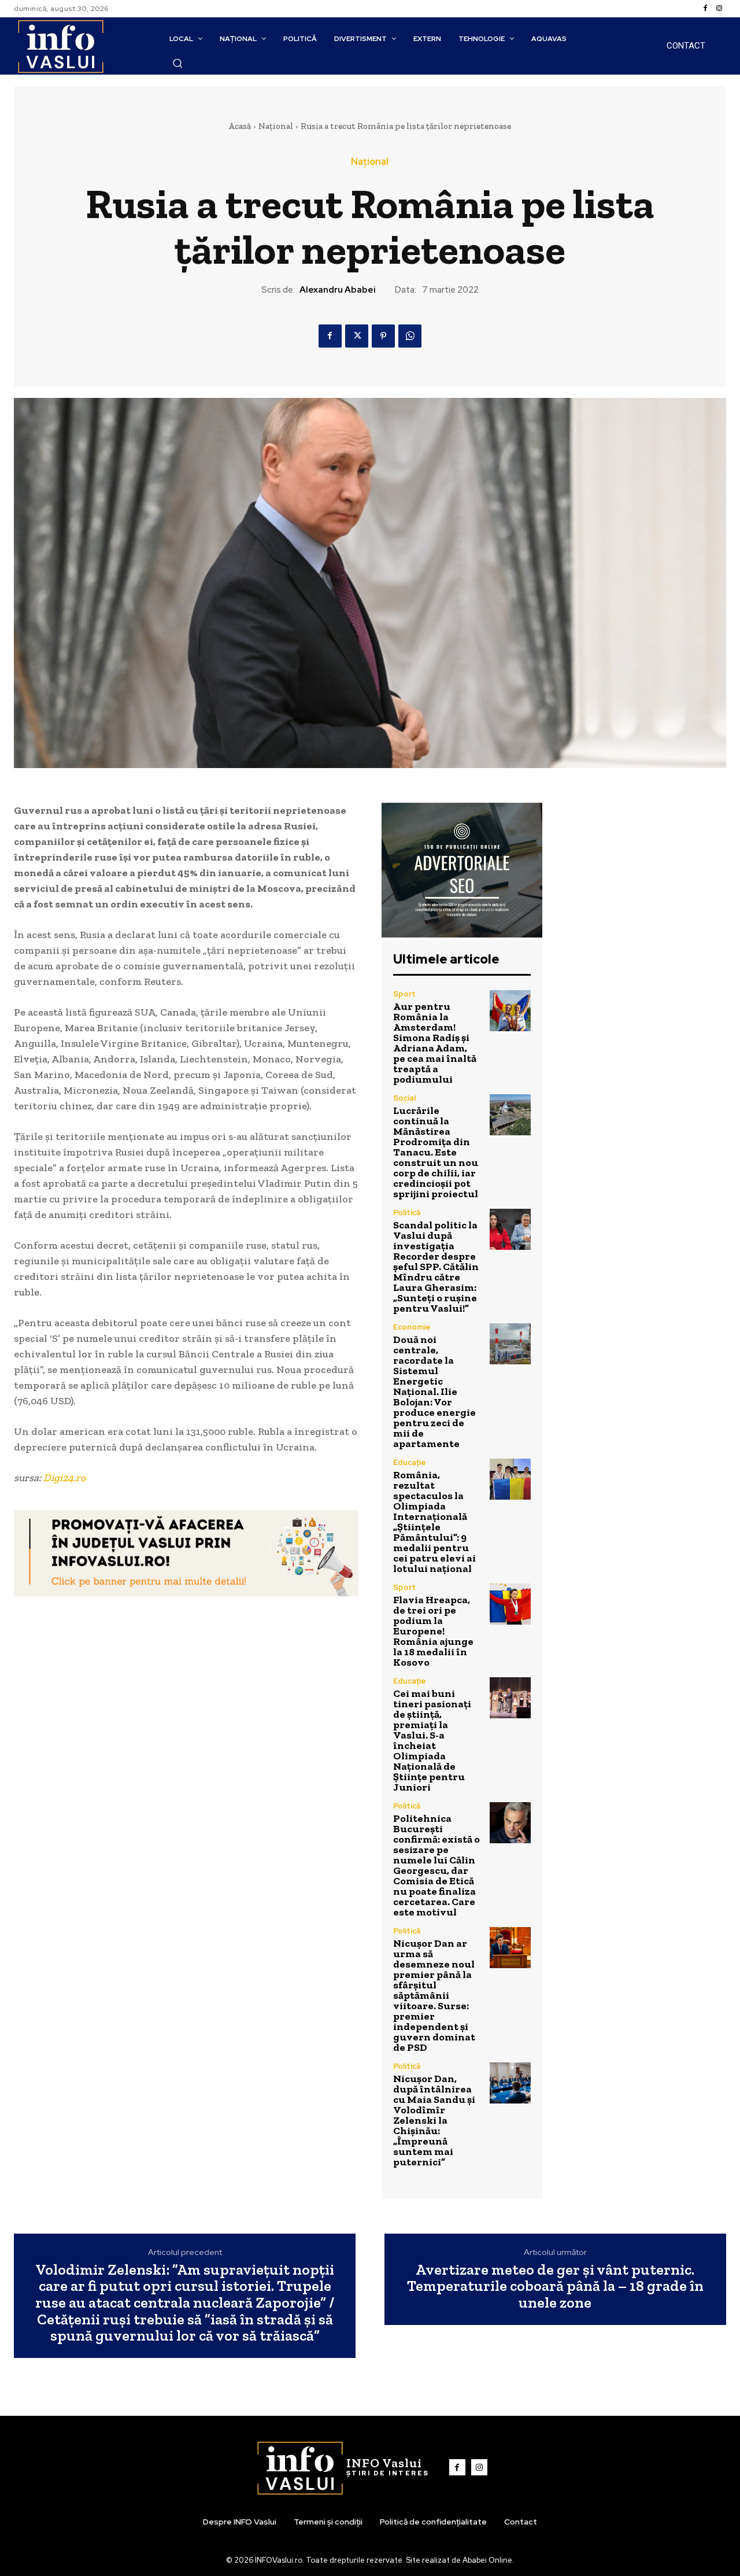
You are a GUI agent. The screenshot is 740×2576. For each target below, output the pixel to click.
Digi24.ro (64, 1478)
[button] (177, 63)
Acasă (240, 126)
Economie (412, 1327)
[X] (357, 336)
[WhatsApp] (410, 336)
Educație (410, 1462)
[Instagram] (719, 9)
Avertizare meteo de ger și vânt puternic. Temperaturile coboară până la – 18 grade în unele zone (555, 2286)
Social (404, 1098)
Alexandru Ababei (338, 290)
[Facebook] (705, 9)
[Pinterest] (383, 336)
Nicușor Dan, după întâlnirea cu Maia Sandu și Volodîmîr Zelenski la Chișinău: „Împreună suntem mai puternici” (434, 2120)
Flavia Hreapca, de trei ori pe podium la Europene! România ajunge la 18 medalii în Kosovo (433, 1631)
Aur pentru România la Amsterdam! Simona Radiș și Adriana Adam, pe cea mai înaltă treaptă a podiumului (435, 1043)
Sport (404, 994)
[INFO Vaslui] (60, 46)
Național (276, 126)
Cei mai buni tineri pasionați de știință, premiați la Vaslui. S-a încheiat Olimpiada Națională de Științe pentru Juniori (432, 1740)
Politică (407, 1213)
